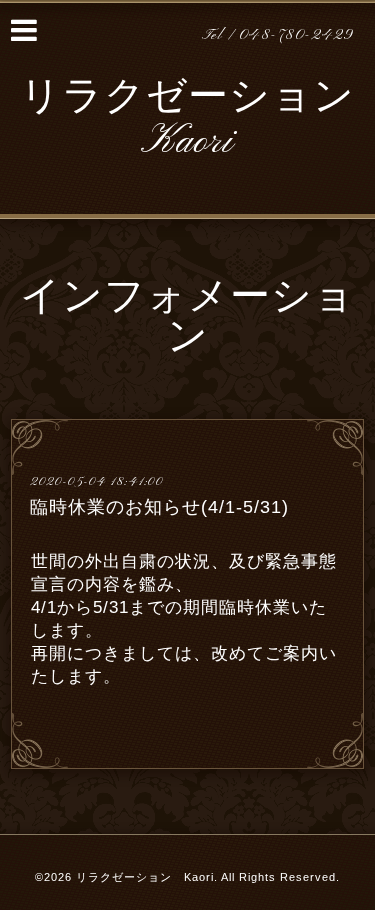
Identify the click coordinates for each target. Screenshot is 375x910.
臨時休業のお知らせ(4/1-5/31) (159, 507)
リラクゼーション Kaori (187, 120)
